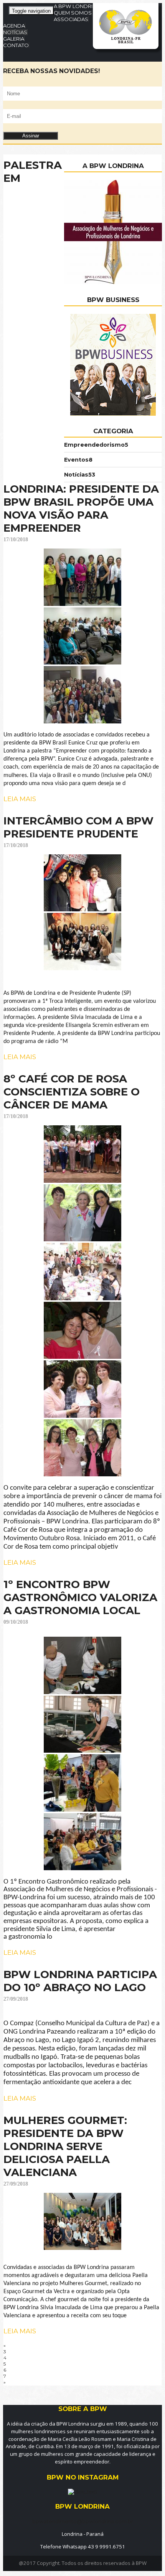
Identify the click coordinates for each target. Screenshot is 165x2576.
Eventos (78, 460)
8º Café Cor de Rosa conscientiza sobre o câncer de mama (72, 1092)
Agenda (14, 26)
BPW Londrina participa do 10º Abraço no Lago (80, 1981)
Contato (16, 45)
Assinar (31, 136)
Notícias (15, 32)
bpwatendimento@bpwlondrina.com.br (83, 2521)
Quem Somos (73, 13)
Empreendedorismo (96, 445)
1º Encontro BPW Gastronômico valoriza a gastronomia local (80, 1597)
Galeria (14, 39)
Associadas (71, 19)
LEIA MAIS (20, 799)
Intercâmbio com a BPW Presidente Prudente (78, 827)
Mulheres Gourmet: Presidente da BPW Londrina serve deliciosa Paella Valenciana (65, 2146)
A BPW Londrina (77, 6)
